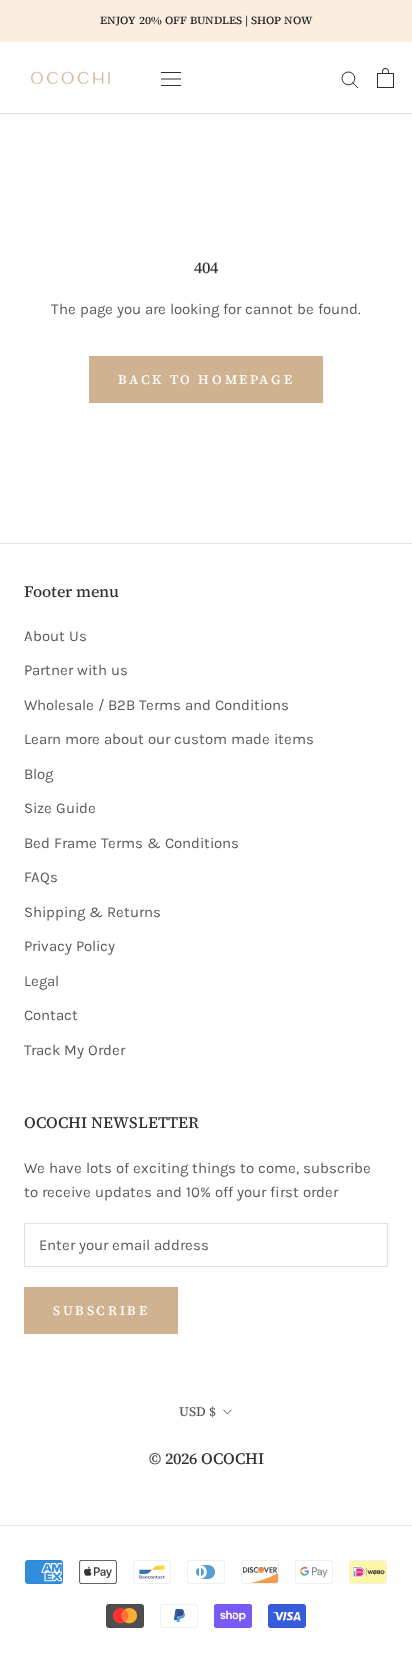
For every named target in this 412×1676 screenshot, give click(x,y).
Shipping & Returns (92, 912)
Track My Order (74, 1050)
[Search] (350, 78)
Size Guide (60, 808)
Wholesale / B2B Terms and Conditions (156, 705)
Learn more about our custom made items (169, 739)
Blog (38, 774)
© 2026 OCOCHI (206, 1458)
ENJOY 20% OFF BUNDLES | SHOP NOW (206, 20)
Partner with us (76, 670)
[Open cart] (385, 78)
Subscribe (101, 1310)
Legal (41, 981)
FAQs (41, 877)
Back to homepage (206, 379)
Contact (51, 1015)
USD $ (197, 1411)
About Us (55, 636)
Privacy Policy (69, 946)
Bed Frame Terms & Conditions (131, 843)
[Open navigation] (171, 77)
